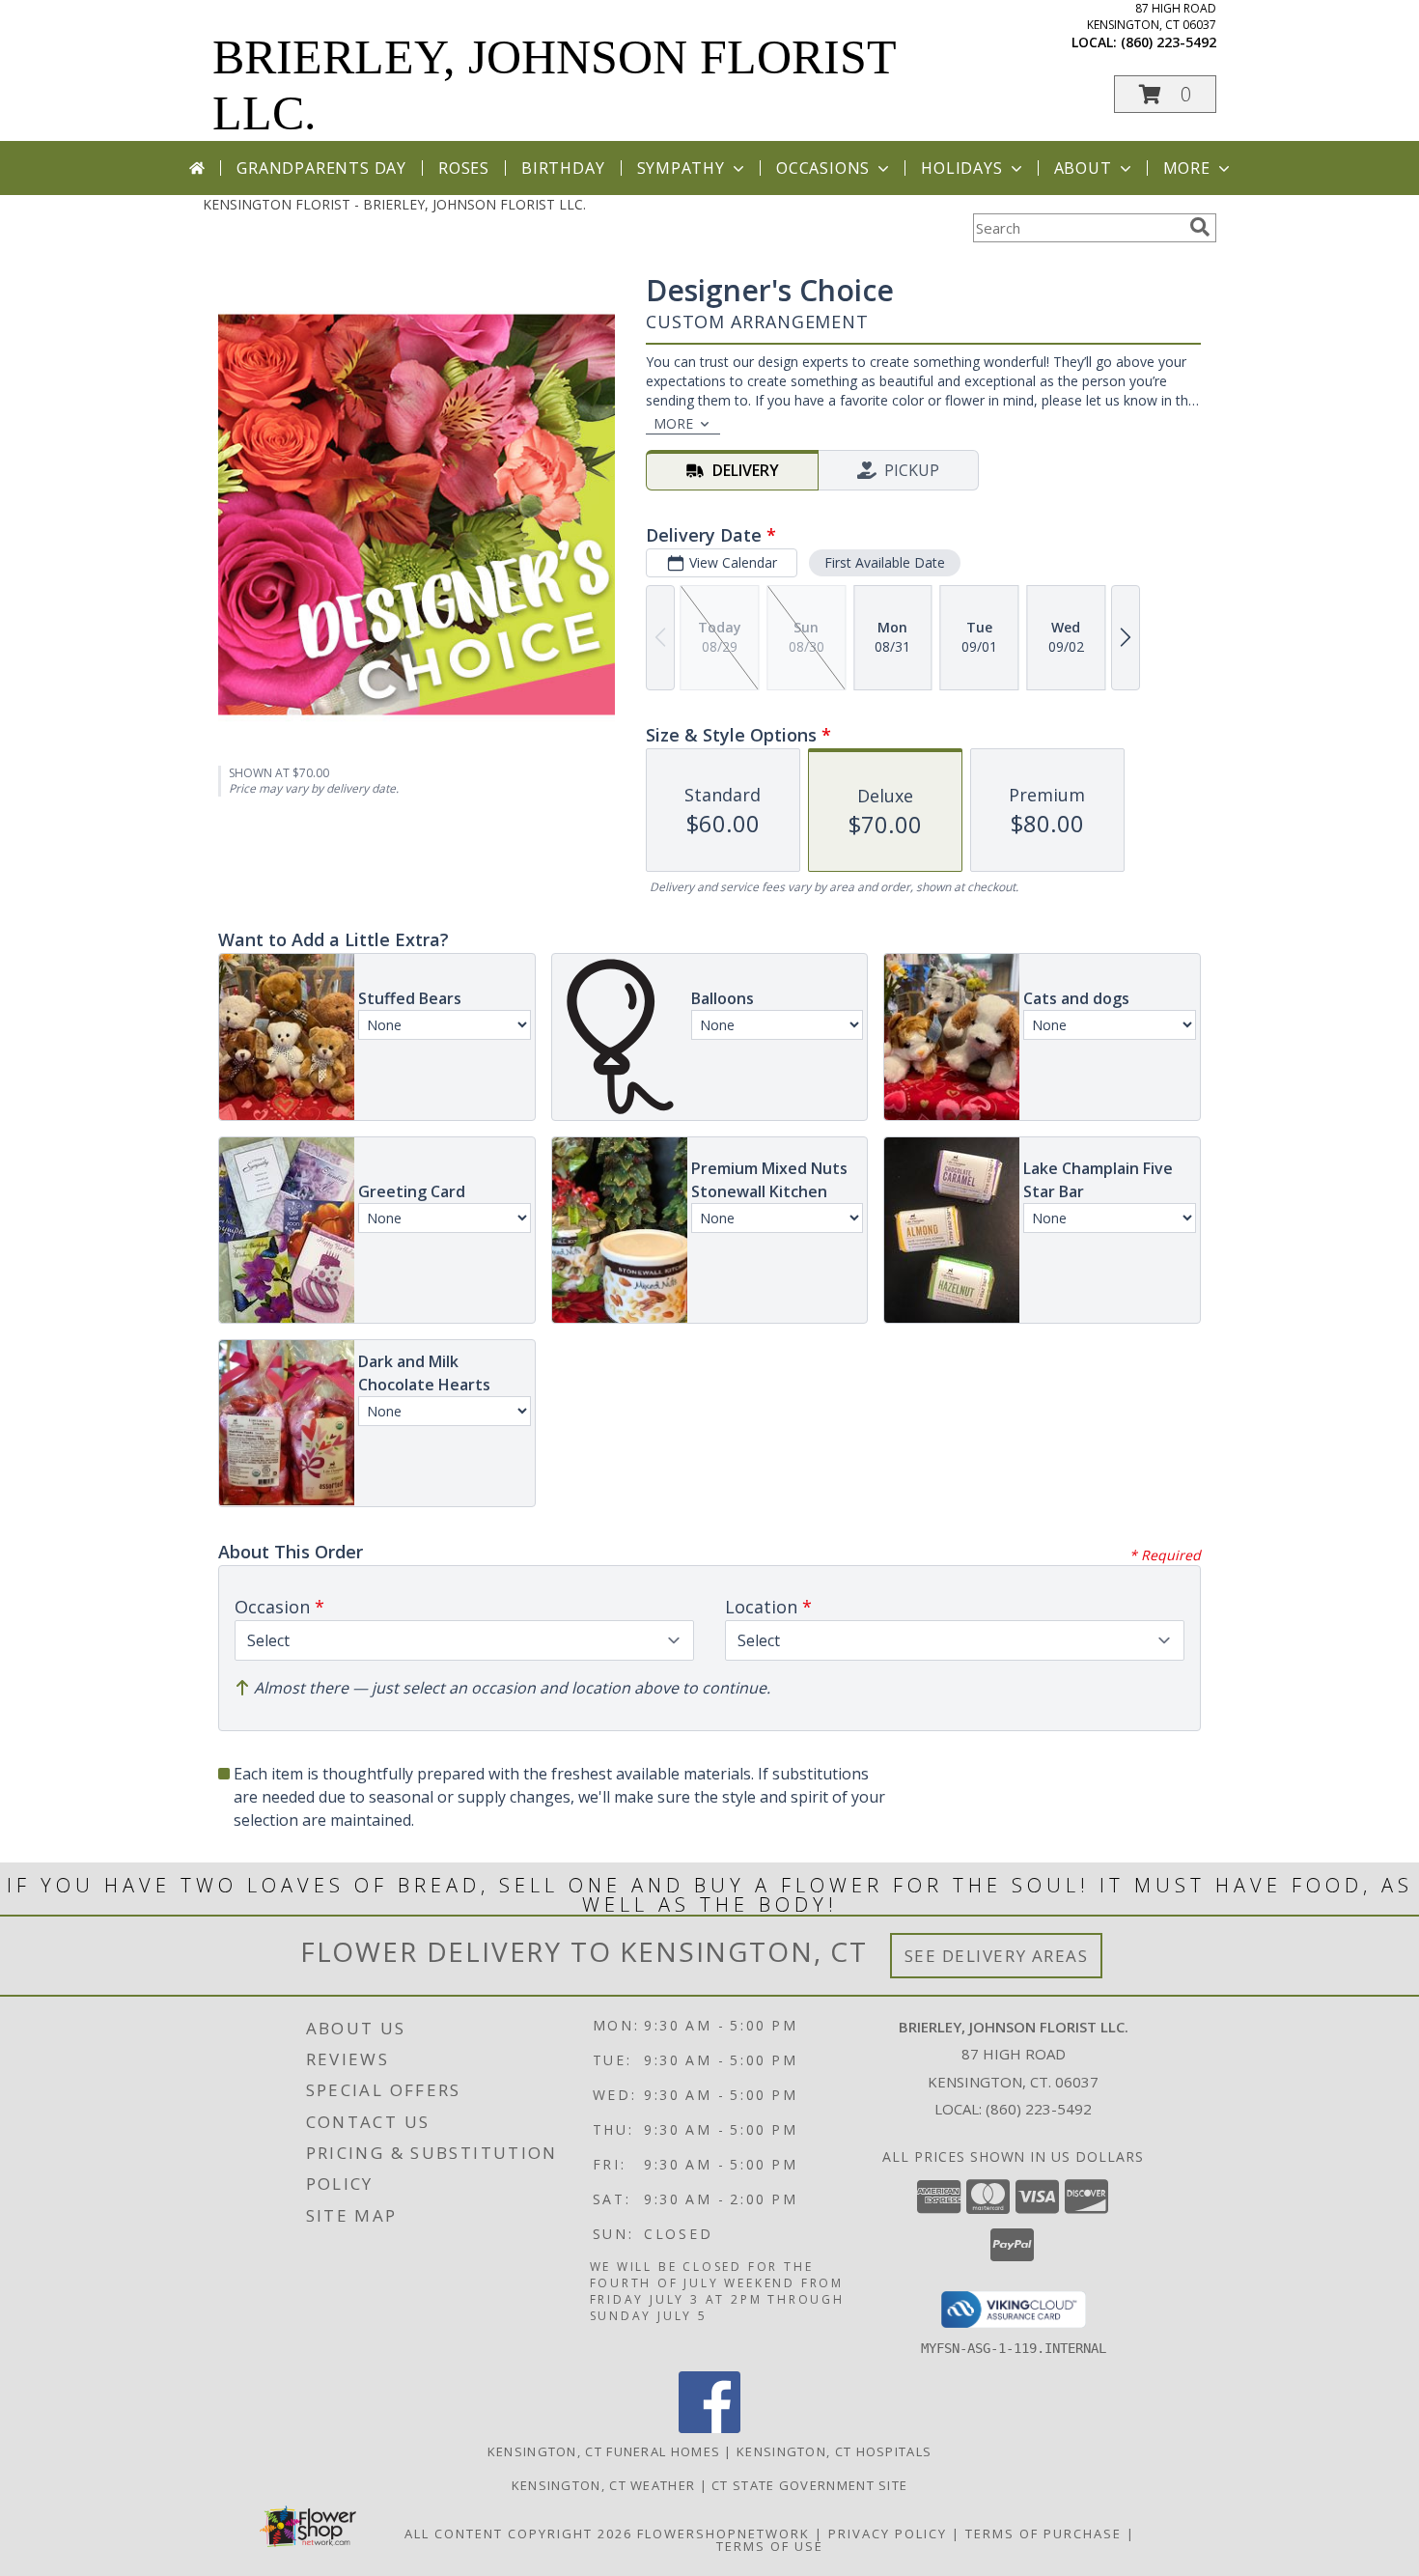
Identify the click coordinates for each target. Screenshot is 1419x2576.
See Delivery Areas (997, 1956)
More (1187, 168)
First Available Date (885, 562)
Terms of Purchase (1043, 2534)
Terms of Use (770, 2546)
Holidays (961, 168)
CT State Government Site (809, 2485)
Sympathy (681, 168)
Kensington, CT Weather (604, 2485)
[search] (1200, 227)
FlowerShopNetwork (723, 2534)
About (1083, 168)
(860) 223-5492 (1169, 42)
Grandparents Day (321, 168)
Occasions (823, 168)
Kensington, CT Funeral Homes (604, 2451)
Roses (464, 168)
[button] (1165, 94)
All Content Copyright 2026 (518, 2534)
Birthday (563, 168)
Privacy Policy (888, 2534)
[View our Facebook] (709, 2428)
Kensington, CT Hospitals (834, 2451)
